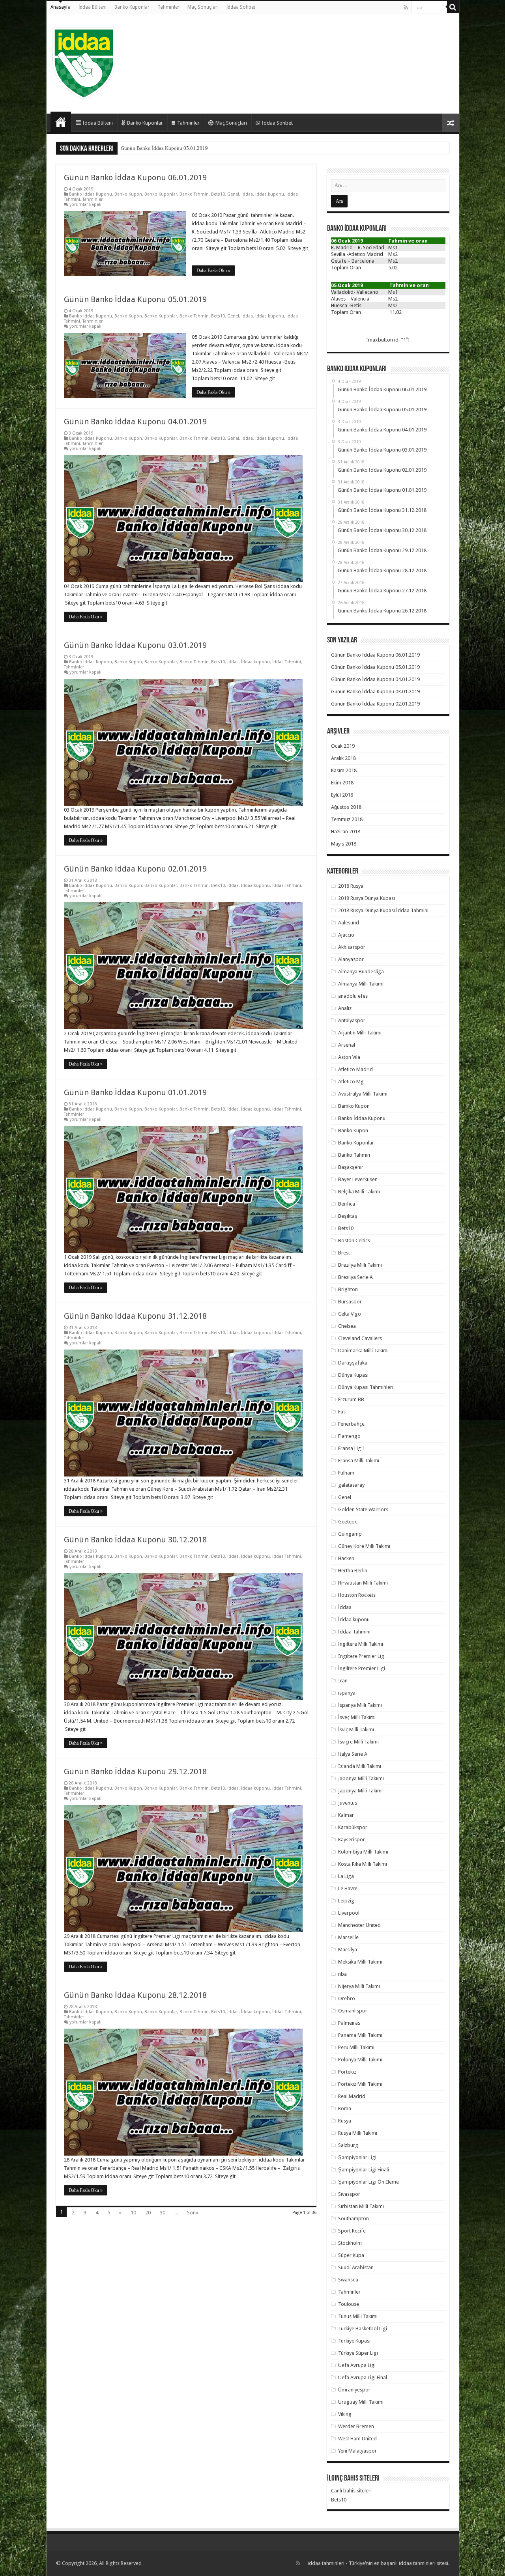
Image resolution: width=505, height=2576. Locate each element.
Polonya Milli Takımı (360, 2060)
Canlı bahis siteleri (351, 2491)
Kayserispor (352, 1840)
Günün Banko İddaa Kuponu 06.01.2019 (135, 177)
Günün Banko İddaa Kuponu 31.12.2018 (135, 1316)
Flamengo (349, 1436)
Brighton (348, 1289)
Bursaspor (350, 1302)
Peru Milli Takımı (356, 2047)
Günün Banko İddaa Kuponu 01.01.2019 (135, 1092)
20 (148, 2213)
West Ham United (357, 2439)
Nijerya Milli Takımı (359, 1986)
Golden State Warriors (363, 1509)
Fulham (346, 1473)
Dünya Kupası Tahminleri (366, 1387)
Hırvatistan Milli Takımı (363, 1583)
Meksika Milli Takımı (360, 1962)
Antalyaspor (352, 1020)
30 (163, 2213)
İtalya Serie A (353, 1754)
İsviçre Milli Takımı (358, 1742)
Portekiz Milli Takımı (360, 2084)
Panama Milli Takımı (360, 2035)
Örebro (347, 1998)
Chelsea (347, 1326)
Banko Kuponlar (132, 7)
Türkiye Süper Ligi (358, 2353)
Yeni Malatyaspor (357, 2451)
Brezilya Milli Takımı (360, 1265)
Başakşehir (351, 1167)
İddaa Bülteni (93, 7)
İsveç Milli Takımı (357, 1717)
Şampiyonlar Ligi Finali (364, 2170)
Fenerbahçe (351, 1424)
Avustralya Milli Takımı (363, 1094)
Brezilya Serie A (355, 1277)
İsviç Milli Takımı (356, 1729)
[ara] (453, 7)
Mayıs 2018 (344, 844)
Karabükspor (353, 1827)
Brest (344, 1253)
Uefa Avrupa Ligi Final (363, 2377)
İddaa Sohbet (241, 7)
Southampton (353, 2219)
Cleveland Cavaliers (360, 1338)
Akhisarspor (352, 947)
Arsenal (347, 1045)
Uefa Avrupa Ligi (357, 2365)
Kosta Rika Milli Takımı (363, 1864)
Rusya (345, 2121)
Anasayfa (61, 7)
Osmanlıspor (353, 2011)
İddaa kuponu (270, 194)
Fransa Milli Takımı (359, 1461)
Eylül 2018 (342, 795)
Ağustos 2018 (346, 807)
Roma (345, 2108)
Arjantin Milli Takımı (360, 1033)
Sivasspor (349, 2194)
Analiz (345, 1008)
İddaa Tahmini (287, 662)
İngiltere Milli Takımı (361, 1644)
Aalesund (349, 923)
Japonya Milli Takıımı (361, 1778)
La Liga (346, 1876)
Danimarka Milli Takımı (363, 1351)
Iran (343, 1681)
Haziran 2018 (346, 832)
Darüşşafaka (353, 1363)
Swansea (348, 2280)
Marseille (348, 1937)
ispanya (347, 1693)
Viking (345, 2414)
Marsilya (348, 1950)
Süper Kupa (351, 2255)
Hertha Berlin (353, 1571)
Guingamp (350, 1534)
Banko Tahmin (194, 194)
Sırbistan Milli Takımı (361, 2206)
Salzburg (348, 2145)
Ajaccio (346, 935)
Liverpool (349, 1913)
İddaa (247, 194)
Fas (342, 1412)
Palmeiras (349, 2023)
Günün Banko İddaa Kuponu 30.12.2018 (135, 1540)
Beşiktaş (348, 1216)
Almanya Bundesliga (361, 972)
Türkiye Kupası (354, 2341)
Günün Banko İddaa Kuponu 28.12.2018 (135, 1995)
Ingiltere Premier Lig (361, 1656)
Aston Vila (349, 1057)
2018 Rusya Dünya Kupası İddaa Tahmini (383, 910)
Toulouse (349, 2304)
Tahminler (168, 7)
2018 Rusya (351, 886)
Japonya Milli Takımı (360, 1791)
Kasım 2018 (344, 770)
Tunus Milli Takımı (358, 2316)
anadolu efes (353, 996)
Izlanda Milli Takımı (360, 1766)
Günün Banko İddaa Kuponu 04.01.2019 (164, 148)
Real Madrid (352, 2096)
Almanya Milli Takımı (361, 984)
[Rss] (406, 7)
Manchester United (359, 1925)
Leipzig (346, 1901)
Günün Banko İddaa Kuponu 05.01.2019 (135, 299)
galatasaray (351, 1485)
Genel (233, 194)
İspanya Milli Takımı (360, 1705)
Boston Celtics (354, 1240)
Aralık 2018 (343, 758)
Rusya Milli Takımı (358, 2133)
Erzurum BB (351, 1399)
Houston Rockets (357, 1595)
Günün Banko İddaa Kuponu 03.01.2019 (135, 645)
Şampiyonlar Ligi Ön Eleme (368, 2182)
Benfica (347, 1204)
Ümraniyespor (354, 2390)
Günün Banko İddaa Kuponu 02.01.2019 (135, 869)
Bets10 (218, 194)
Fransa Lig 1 (352, 1448)
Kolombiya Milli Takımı (363, 1852)
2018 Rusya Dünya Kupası (367, 898)
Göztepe (348, 1522)
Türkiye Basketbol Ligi (363, 2329)
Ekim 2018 (342, 783)
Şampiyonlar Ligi (357, 2157)
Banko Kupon (128, 194)
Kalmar (346, 1815)
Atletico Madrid (355, 1069)
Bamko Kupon (354, 1106)
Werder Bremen (356, 2426)
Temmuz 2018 (347, 819)
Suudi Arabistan (356, 2267)
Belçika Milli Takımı (359, 1192)
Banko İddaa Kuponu (91, 194)
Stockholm (350, 2243)
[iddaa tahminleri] (84, 62)
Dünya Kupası (353, 1375)
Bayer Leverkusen (358, 1179)
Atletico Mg (351, 1082)
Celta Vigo (350, 1314)
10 (133, 2213)
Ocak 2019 (343, 746)
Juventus (348, 1803)
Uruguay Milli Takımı (361, 2402)
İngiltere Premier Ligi (362, 1668)
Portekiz (347, 2072)
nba (342, 1974)
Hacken (346, 1558)
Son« (193, 2213)
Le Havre (348, 1888)
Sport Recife (352, 2231)
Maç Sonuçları (203, 7)
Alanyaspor (351, 959)
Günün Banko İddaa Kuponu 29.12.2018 (135, 1771)
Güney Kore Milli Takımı (364, 1546)
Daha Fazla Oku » (213, 271)
